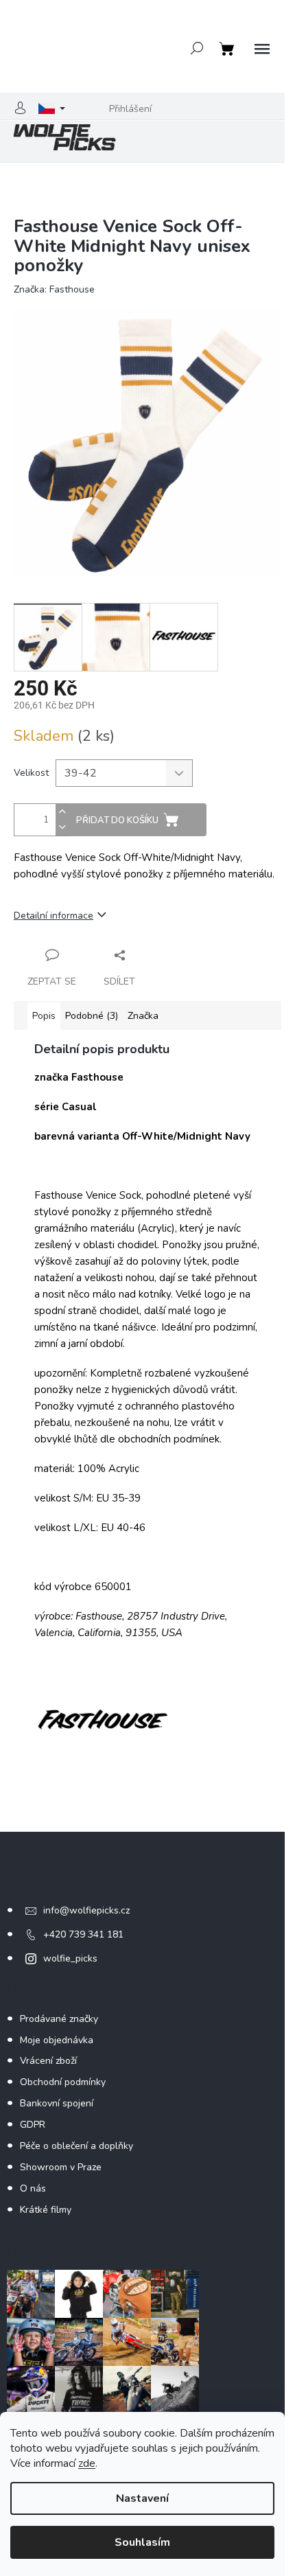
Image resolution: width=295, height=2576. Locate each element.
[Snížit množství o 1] (62, 828)
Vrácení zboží (48, 2061)
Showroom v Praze (61, 2167)
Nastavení (142, 2498)
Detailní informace (54, 916)
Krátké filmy (46, 2210)
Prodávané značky (59, 2019)
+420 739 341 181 (83, 1934)
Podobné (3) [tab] (92, 1016)
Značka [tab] (143, 1016)
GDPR (33, 2125)
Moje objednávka (57, 2040)
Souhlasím (142, 2542)
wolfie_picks (70, 1958)
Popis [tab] (44, 1016)
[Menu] (262, 49)
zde (87, 2463)
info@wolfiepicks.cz (86, 1910)
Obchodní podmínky (63, 2082)
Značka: (54, 289)
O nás (33, 2188)
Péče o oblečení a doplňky (76, 2146)
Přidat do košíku (117, 820)
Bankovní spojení (57, 2103)
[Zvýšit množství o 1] (62, 812)
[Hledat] (197, 48)
